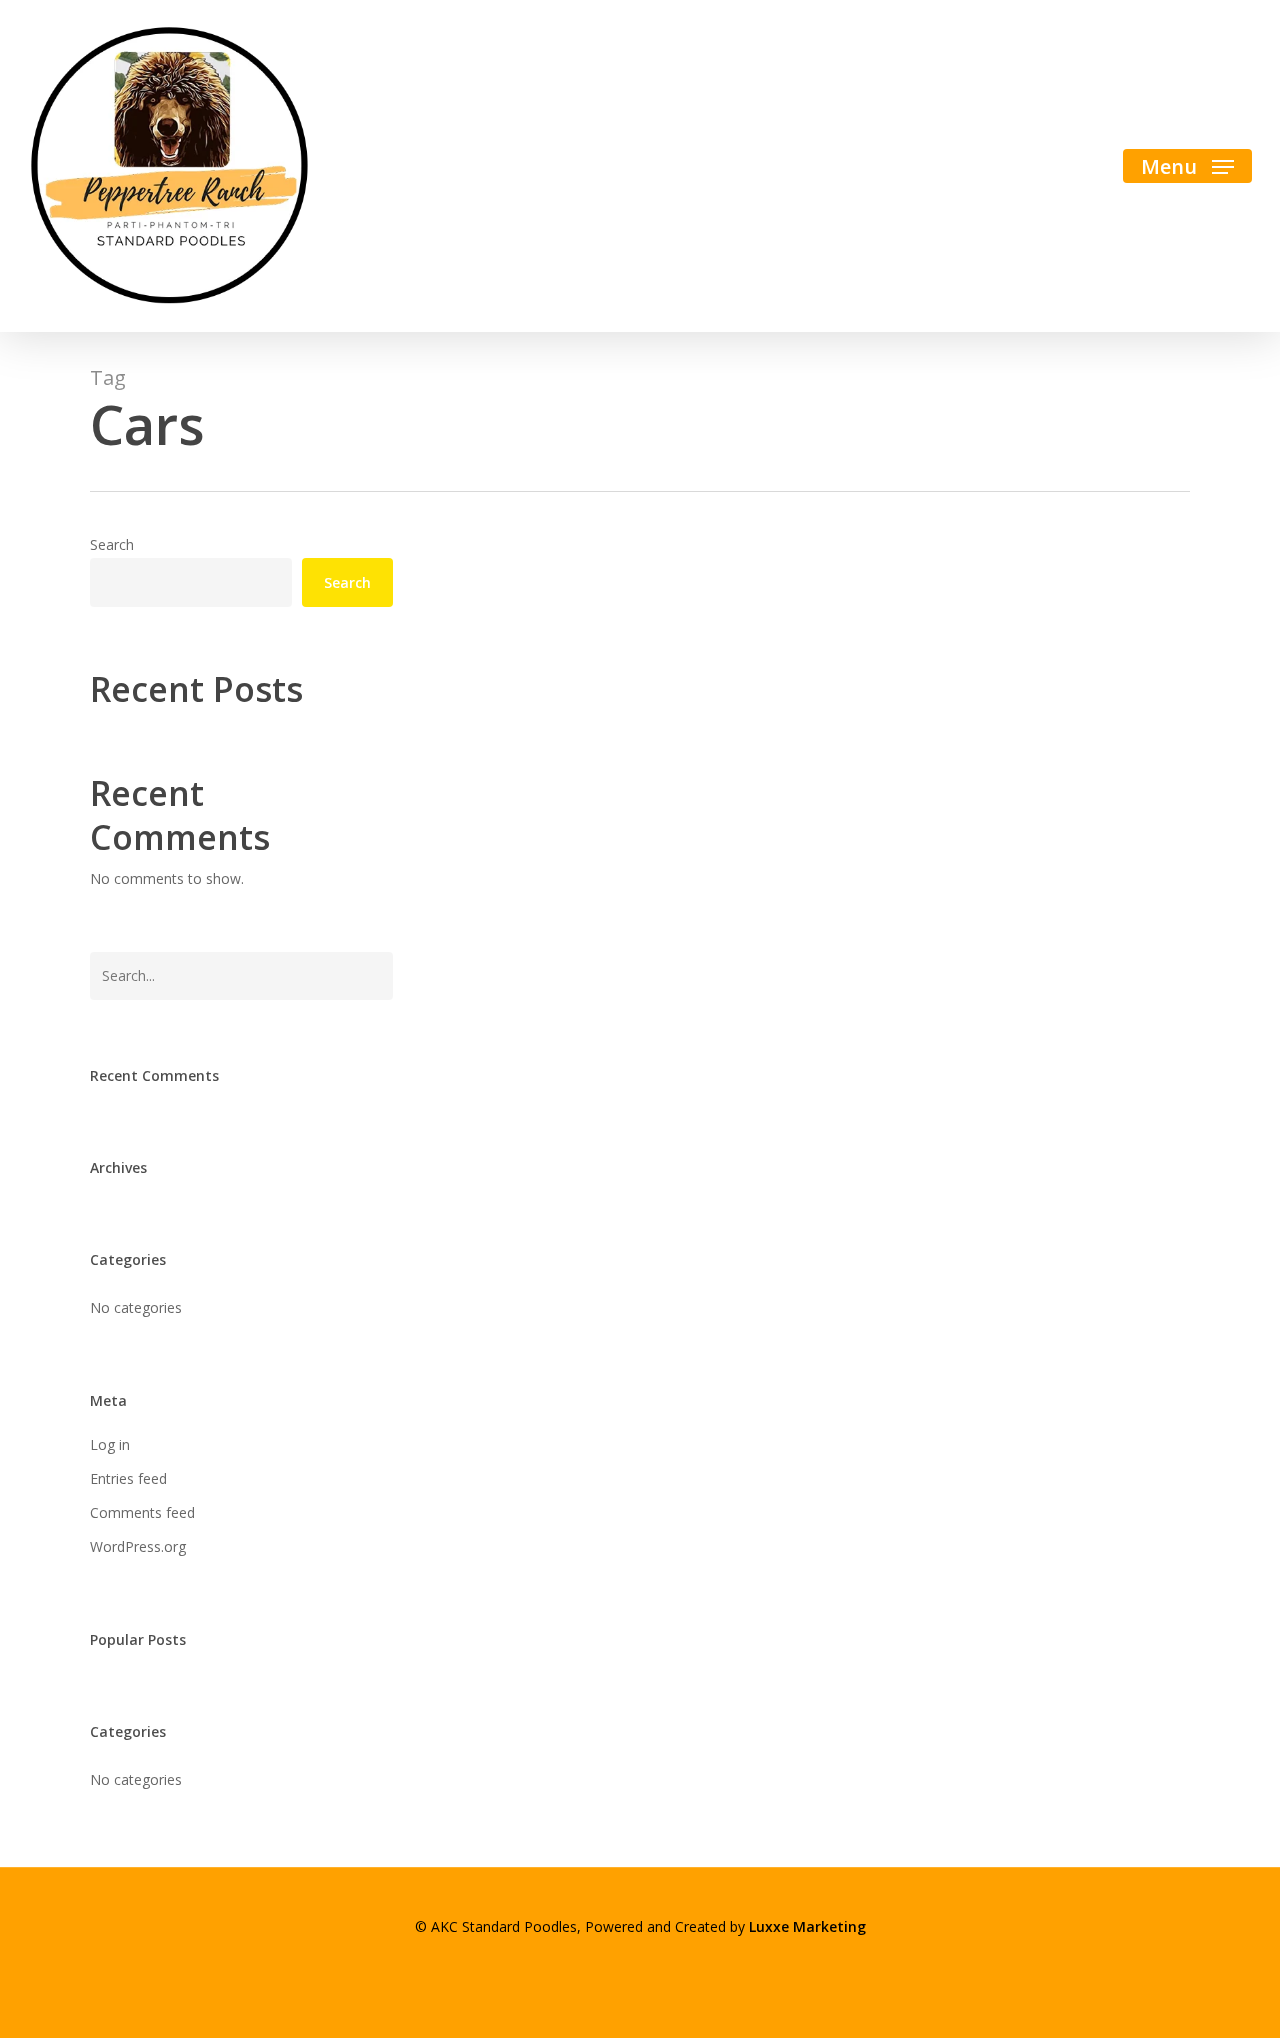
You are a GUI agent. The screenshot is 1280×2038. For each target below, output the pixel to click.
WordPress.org (138, 1546)
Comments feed (142, 1512)
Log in (110, 1444)
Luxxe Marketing (807, 1926)
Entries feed (128, 1478)
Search (112, 544)
